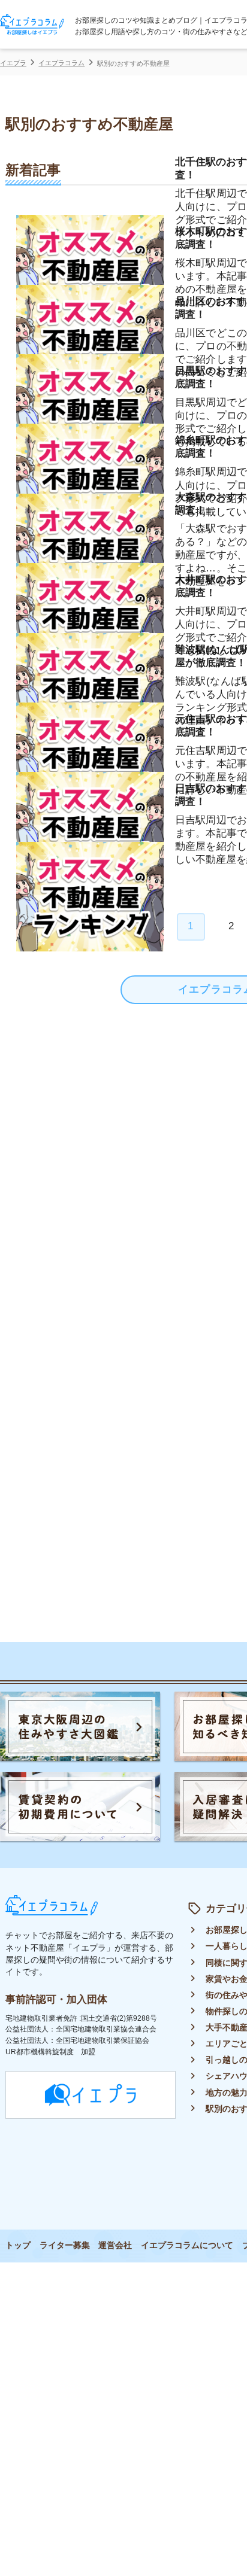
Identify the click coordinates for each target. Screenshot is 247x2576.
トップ (18, 2245)
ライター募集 (65, 2245)
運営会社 (115, 2245)
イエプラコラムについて (187, 2245)
